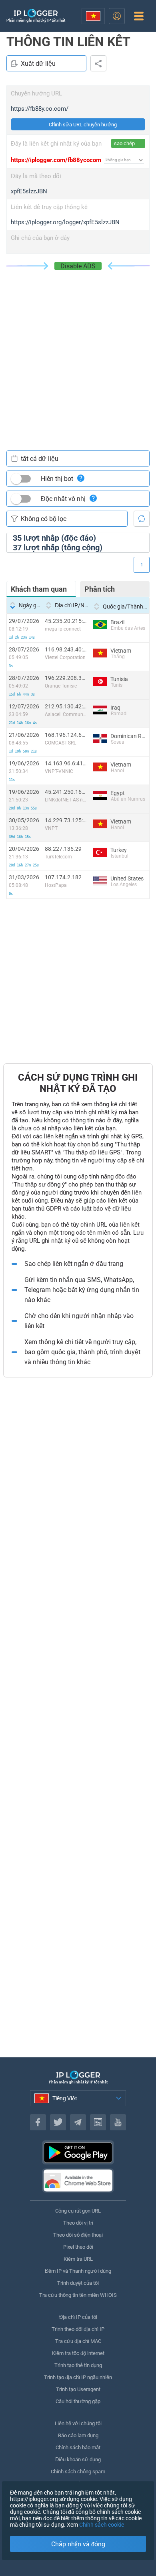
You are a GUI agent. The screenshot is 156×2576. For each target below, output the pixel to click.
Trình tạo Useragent (78, 2389)
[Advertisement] (78, 352)
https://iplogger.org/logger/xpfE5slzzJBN (65, 222)
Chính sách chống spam (78, 2472)
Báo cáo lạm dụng (78, 2435)
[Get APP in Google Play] (78, 2152)
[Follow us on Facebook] (38, 2122)
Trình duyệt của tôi (78, 2283)
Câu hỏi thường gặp (78, 2401)
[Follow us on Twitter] (58, 2122)
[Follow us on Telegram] (78, 2122)
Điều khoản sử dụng (78, 2459)
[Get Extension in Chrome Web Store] (78, 2180)
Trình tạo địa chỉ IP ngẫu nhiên (78, 2377)
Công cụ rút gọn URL (78, 2211)
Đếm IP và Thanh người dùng (78, 2271)
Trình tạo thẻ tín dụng (78, 2365)
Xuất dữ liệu (38, 64)
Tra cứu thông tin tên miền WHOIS (78, 2295)
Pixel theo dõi (78, 2247)
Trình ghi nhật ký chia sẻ (98, 63)
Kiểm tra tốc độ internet (78, 2353)
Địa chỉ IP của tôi (78, 2317)
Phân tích (100, 589)
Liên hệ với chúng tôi (78, 2423)
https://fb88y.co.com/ (40, 109)
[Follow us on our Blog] (98, 2122)
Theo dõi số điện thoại (78, 2235)
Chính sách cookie (102, 2525)
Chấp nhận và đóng (78, 2544)
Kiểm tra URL (78, 2259)
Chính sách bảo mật (78, 2447)
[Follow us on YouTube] (118, 2122)
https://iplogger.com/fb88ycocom (56, 160)
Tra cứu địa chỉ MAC (78, 2341)
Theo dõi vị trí (78, 2223)
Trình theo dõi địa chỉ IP (78, 2329)
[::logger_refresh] (142, 519)
